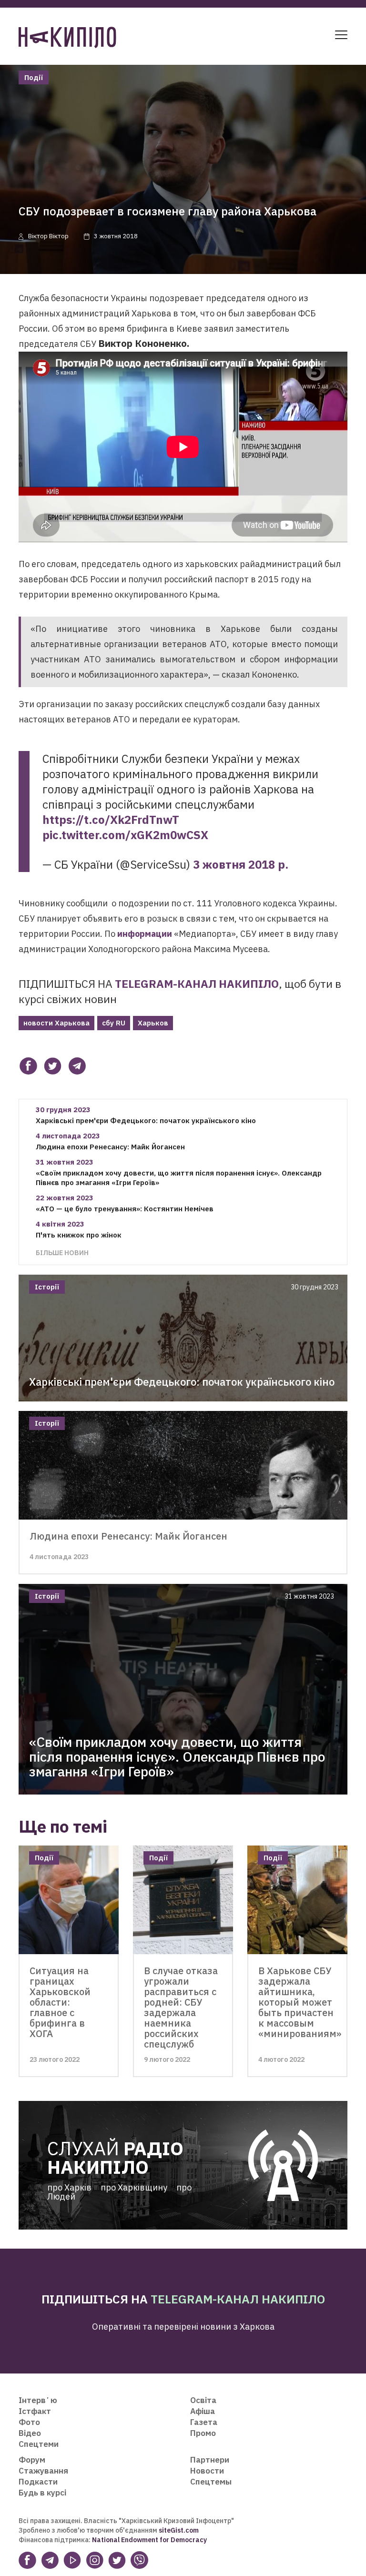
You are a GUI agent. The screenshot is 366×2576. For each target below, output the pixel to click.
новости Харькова (56, 1023)
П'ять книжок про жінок (79, 1235)
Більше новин (62, 1253)
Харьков (153, 1023)
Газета (204, 2422)
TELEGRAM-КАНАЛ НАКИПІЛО (197, 984)
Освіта (203, 2400)
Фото (29, 2422)
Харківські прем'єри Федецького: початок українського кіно (146, 1121)
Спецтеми (39, 2444)
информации (145, 934)
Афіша (203, 2411)
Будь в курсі (42, 2493)
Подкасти (38, 2482)
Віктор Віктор (48, 236)
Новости (207, 2471)
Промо (203, 2433)
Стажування (43, 2471)
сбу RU (114, 1023)
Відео (30, 2433)
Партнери (210, 2460)
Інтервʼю (38, 2400)
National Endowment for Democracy (149, 2540)
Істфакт (35, 2411)
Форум (32, 2460)
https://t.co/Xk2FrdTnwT (111, 820)
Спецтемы (211, 2482)
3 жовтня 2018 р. (241, 864)
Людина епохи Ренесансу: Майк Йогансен (110, 1147)
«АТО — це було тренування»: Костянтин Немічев (125, 1209)
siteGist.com (179, 2530)
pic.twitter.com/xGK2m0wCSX (125, 835)
